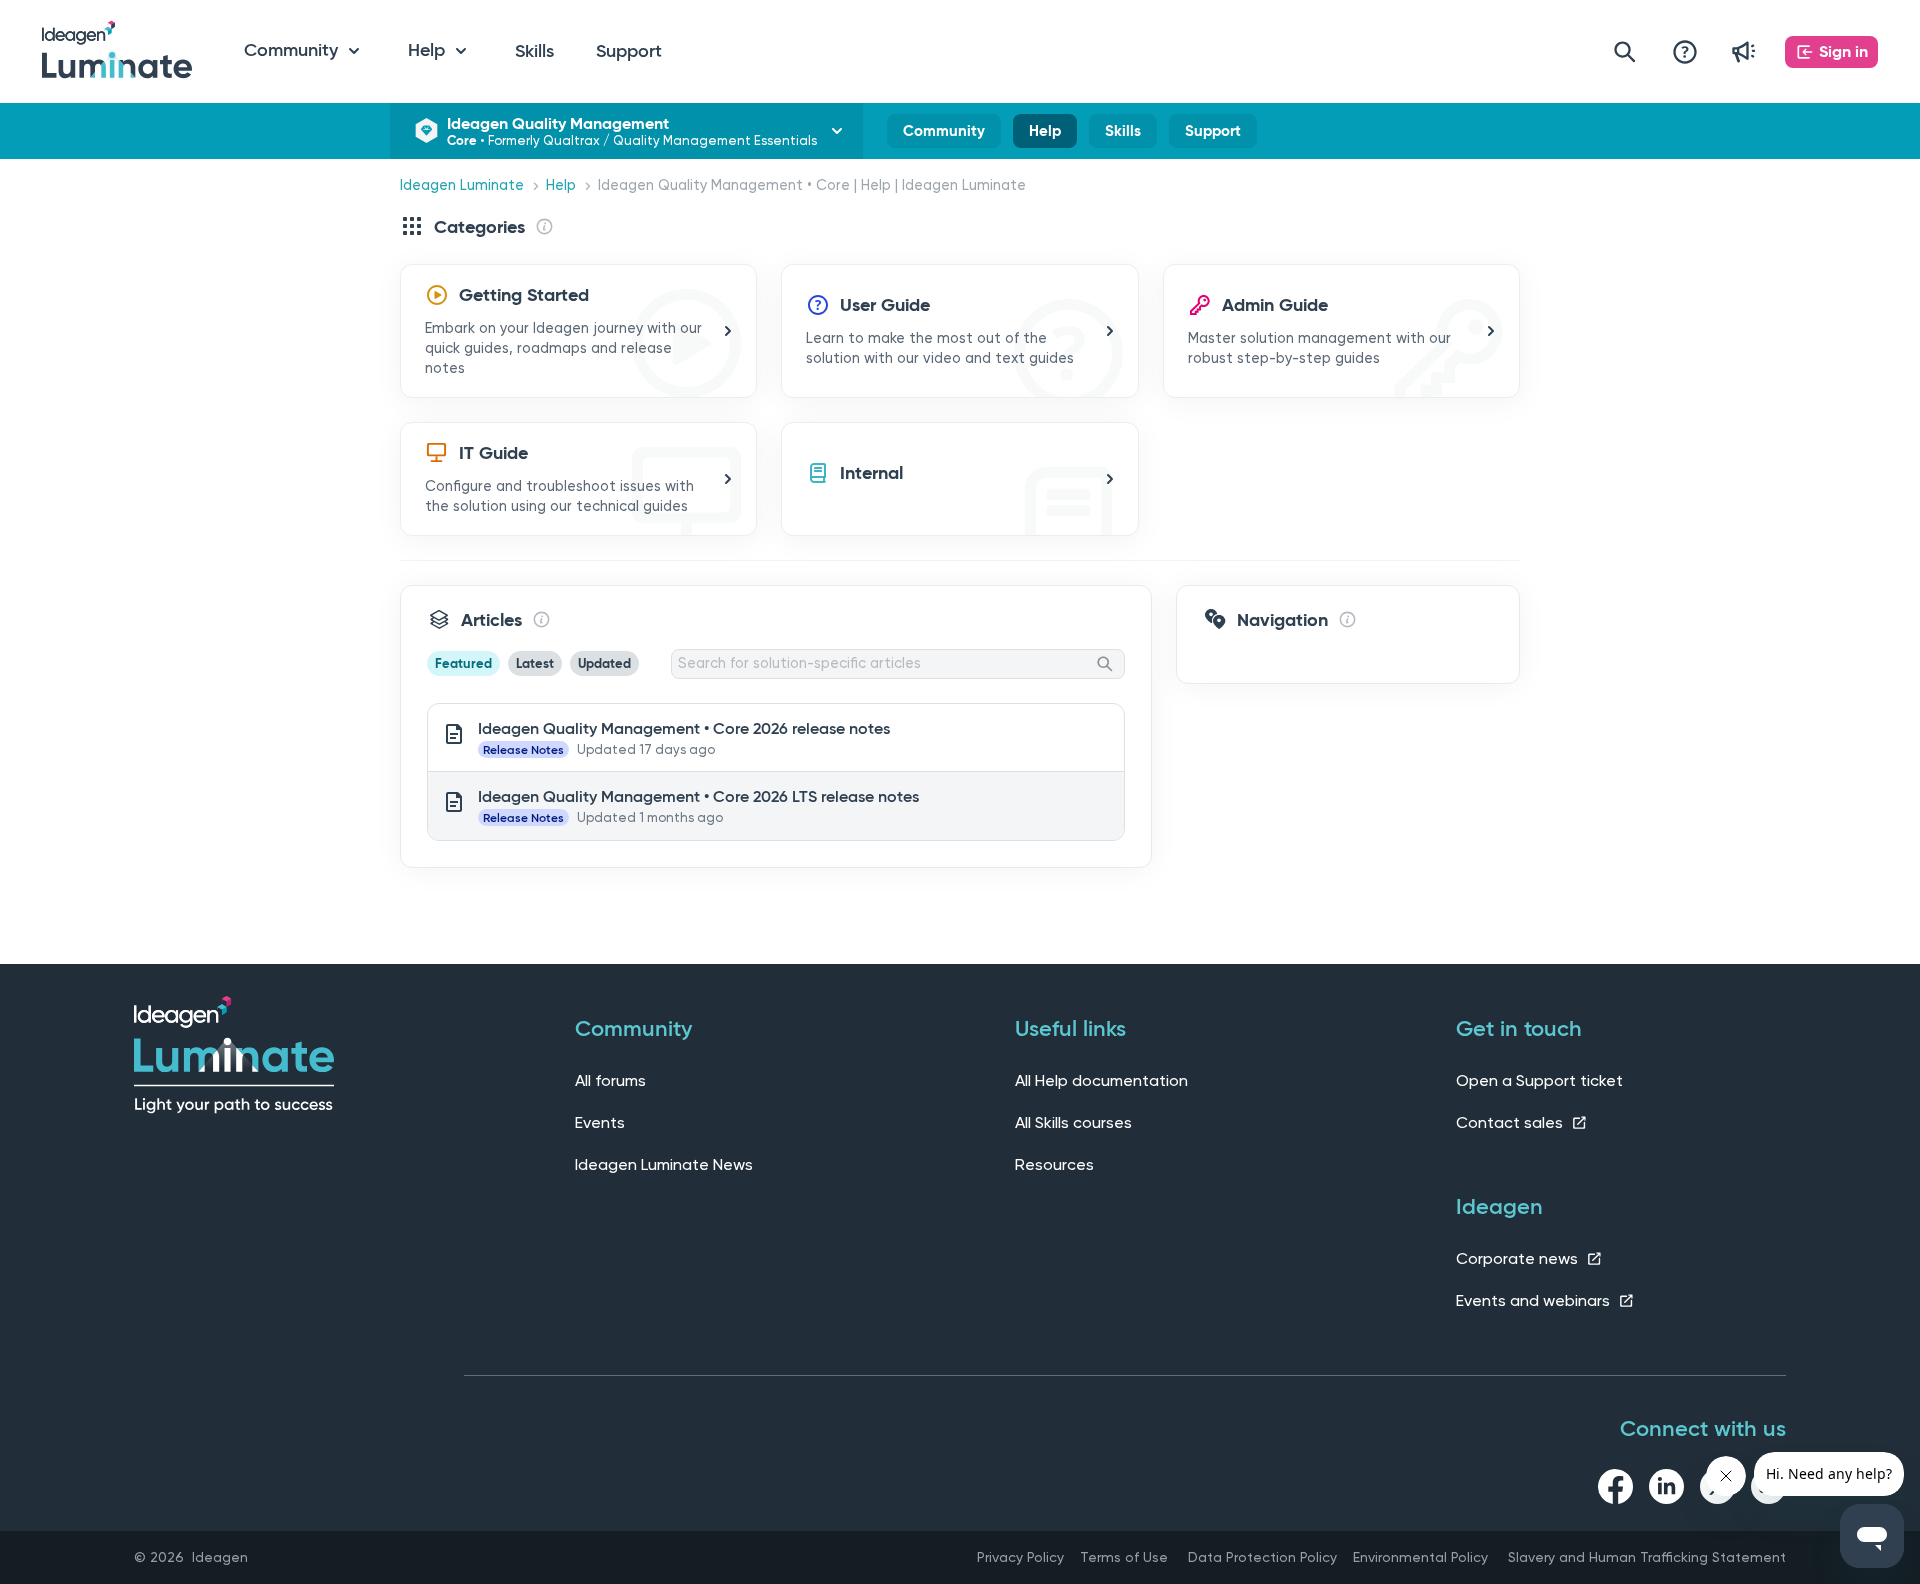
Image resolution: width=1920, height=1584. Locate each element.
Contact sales (1511, 1122)
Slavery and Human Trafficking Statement (1647, 1557)
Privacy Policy (1020, 1557)
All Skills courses (1073, 1122)
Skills (534, 51)
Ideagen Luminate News (664, 1164)
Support (629, 51)
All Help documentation (1101, 1080)
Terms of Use (1124, 1557)
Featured (463, 663)
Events (600, 1122)
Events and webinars (1535, 1300)
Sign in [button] (1843, 51)
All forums (610, 1080)
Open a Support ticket (1539, 1080)
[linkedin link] (1666, 1490)
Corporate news (1519, 1258)
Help (1045, 135)
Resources (1054, 1164)
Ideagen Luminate (462, 185)
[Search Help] (1625, 51)
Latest (535, 663)
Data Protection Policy (1262, 1557)
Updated (604, 663)
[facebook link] (1615, 1490)
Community (944, 135)
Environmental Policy (1420, 1557)
